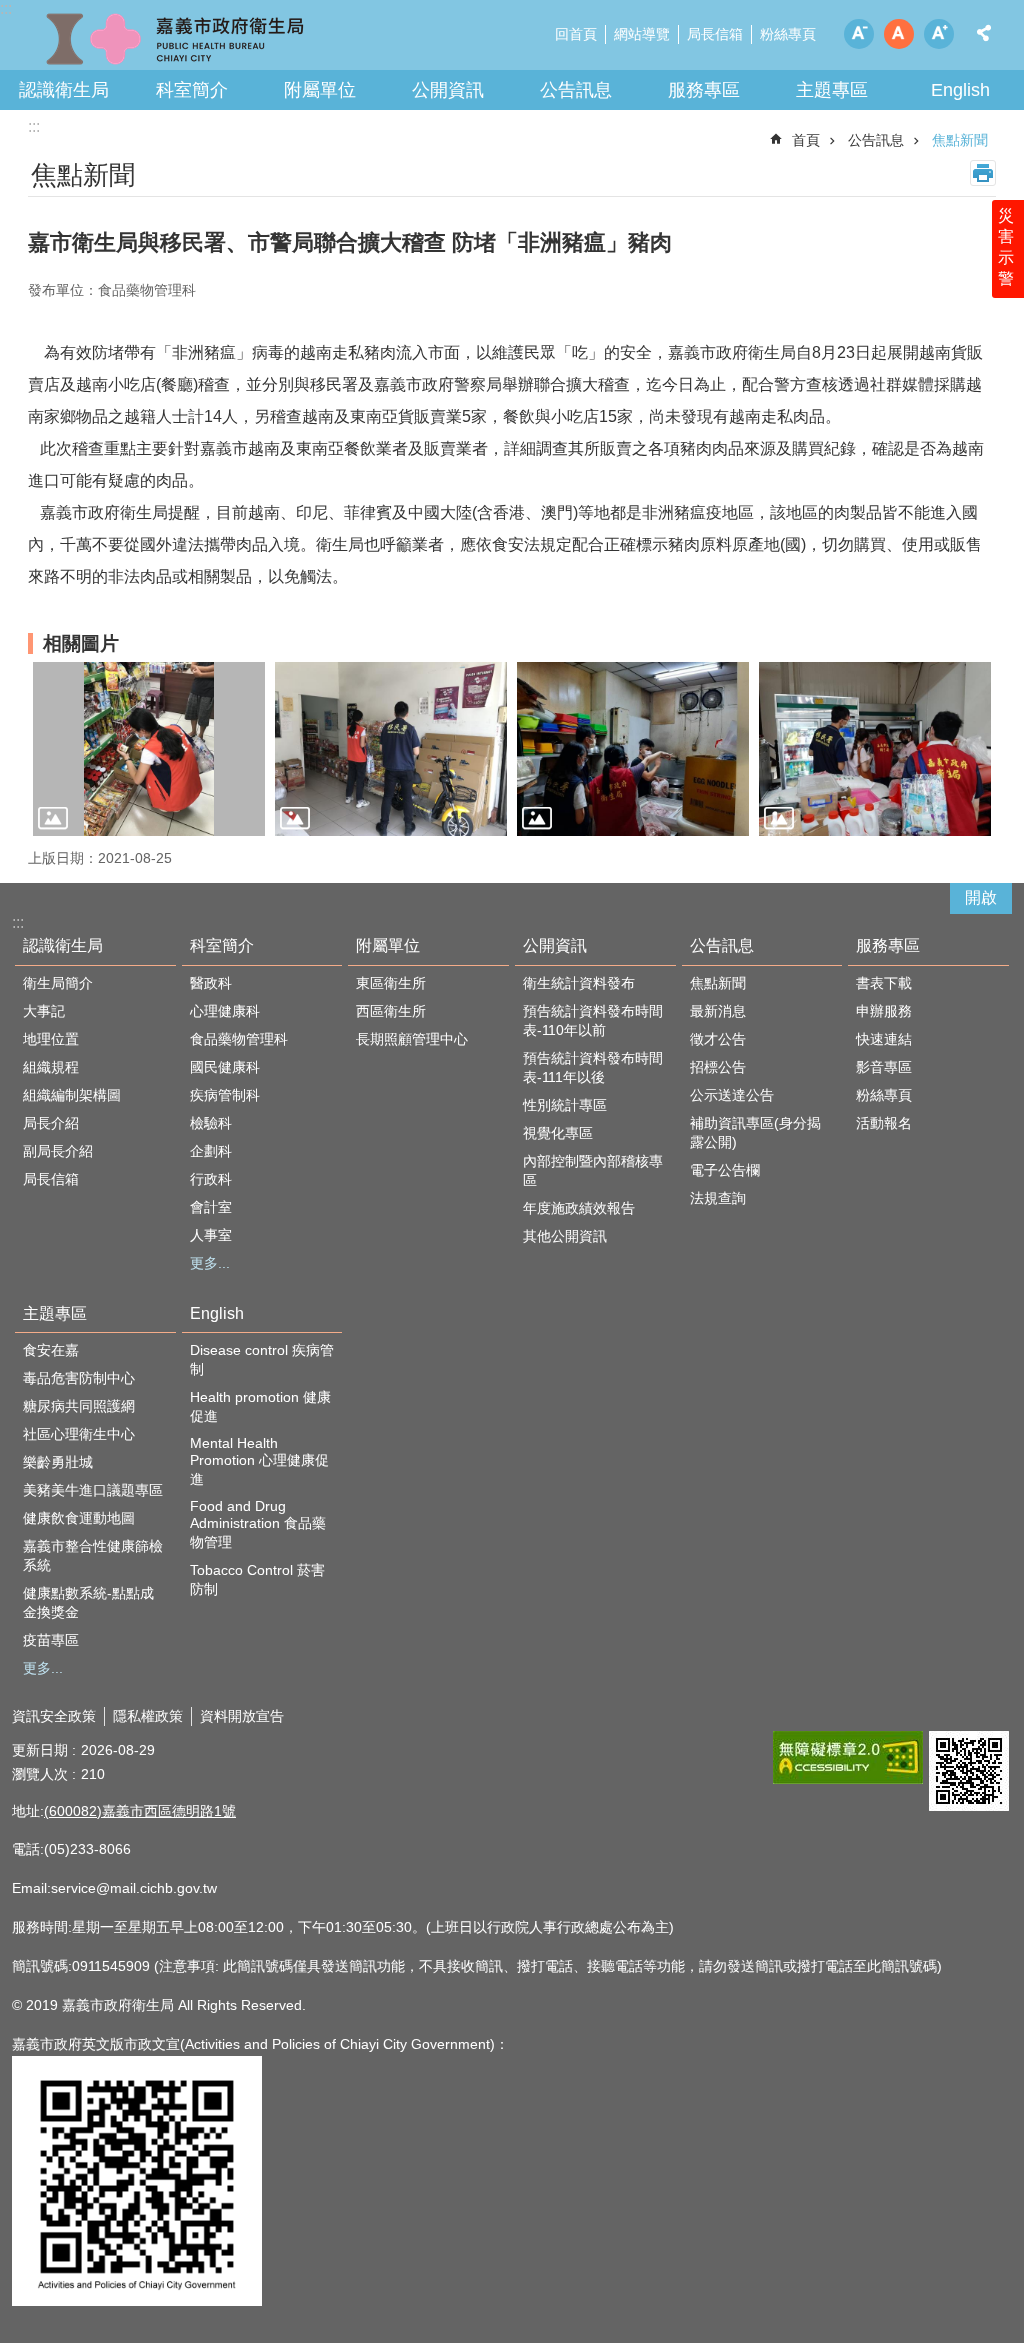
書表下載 (884, 983)
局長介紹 (51, 1123)
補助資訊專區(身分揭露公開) (755, 1132)
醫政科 (211, 983)
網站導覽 (642, 34)
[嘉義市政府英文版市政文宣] (137, 2301)
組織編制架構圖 (72, 1095)
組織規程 (51, 1067)
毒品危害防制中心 (79, 1378)
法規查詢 (718, 1198)
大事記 (44, 1011)
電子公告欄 (725, 1170)
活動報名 (884, 1123)
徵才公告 (718, 1039)
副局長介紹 (58, 1151)
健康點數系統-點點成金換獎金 (88, 1602)
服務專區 (704, 90)
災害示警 (1006, 247)
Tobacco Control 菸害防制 (257, 1579)
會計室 (211, 1207)
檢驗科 (211, 1123)
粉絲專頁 (788, 34)
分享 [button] (984, 33)
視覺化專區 (558, 1133)
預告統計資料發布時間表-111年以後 (593, 1067)
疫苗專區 (51, 1640)
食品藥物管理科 (239, 1039)
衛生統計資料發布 (579, 983)
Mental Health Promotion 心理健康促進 (259, 1461)
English (960, 90)
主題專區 (832, 90)
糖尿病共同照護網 (79, 1406)
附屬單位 (320, 90)
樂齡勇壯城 (58, 1462)
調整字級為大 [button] (939, 34)
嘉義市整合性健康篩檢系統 (93, 1555)
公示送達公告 (732, 1095)
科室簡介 (192, 90)
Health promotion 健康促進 (260, 1406)
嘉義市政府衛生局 (175, 40)
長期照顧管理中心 (412, 1039)
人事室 (211, 1235)
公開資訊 (448, 90)
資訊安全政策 (54, 1716)
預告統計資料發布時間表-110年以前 (593, 1020)
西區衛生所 (391, 1011)
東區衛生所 (391, 983)
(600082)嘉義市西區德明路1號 (140, 1811)
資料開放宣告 (242, 1716)
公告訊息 (576, 90)
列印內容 (983, 173)
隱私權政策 (148, 1716)
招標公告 (718, 1067)
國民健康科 (225, 1067)
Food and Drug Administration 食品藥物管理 (258, 1524)
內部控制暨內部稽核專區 (593, 1170)
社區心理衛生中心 (79, 1434)
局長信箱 (715, 34)
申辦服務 (884, 1011)
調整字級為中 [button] (899, 34)
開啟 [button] (981, 897)
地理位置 (51, 1039)
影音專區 (884, 1067)
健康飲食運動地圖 (79, 1518)
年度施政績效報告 (579, 1208)
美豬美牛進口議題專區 (93, 1490)
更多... (210, 1263)
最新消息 (718, 1011)
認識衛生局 (64, 90)
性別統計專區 (565, 1105)
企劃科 (211, 1151)
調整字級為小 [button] (859, 34)
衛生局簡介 (58, 983)
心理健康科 (225, 1011)
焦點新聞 (960, 140)
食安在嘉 (51, 1350)
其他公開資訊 (565, 1236)
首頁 (806, 140)
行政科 (211, 1179)
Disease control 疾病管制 (262, 1359)
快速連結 (884, 1039)
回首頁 (576, 34)
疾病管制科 (225, 1095)
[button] (149, 749)
